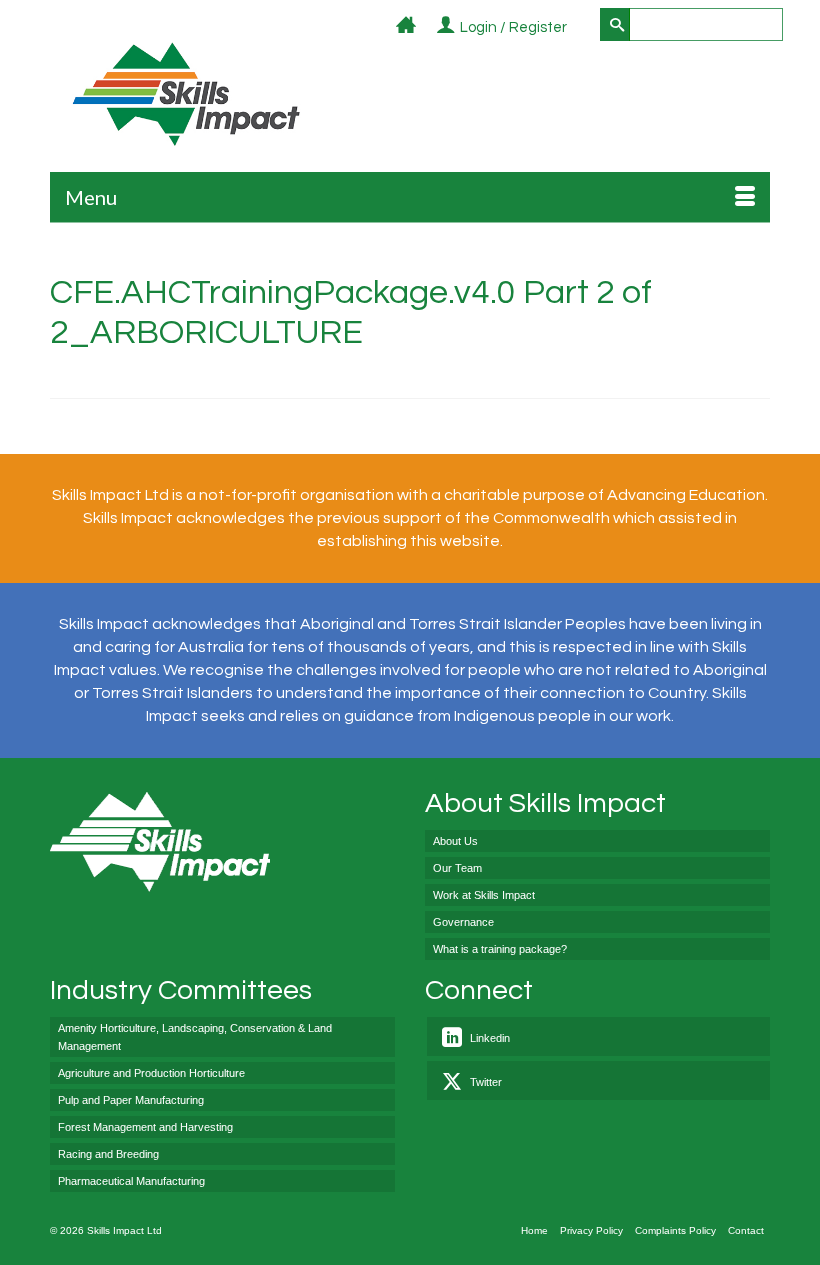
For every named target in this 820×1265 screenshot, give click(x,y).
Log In (578, 28)
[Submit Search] (615, 24)
